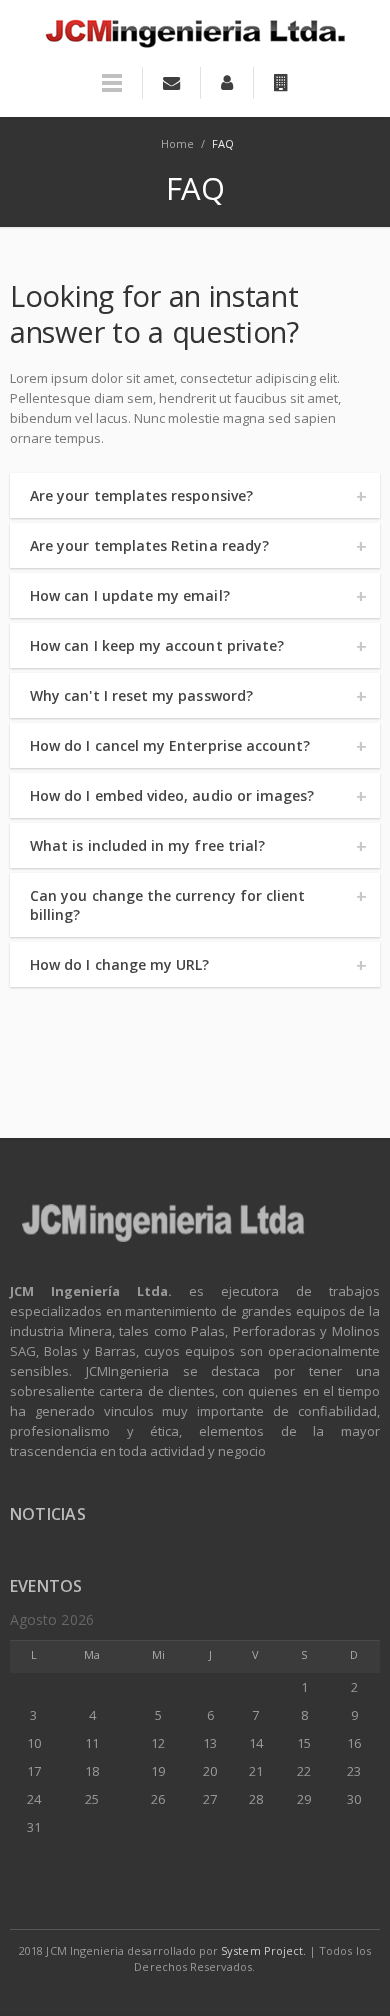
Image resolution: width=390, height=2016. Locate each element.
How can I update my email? (130, 595)
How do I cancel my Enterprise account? (170, 745)
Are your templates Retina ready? (149, 545)
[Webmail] (171, 83)
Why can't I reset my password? (141, 695)
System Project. (263, 1950)
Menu (112, 92)
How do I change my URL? (120, 964)
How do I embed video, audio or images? (172, 795)
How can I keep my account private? (157, 645)
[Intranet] (281, 83)
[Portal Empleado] (226, 83)
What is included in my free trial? (147, 845)
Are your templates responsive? (141, 495)
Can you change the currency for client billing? (167, 905)
